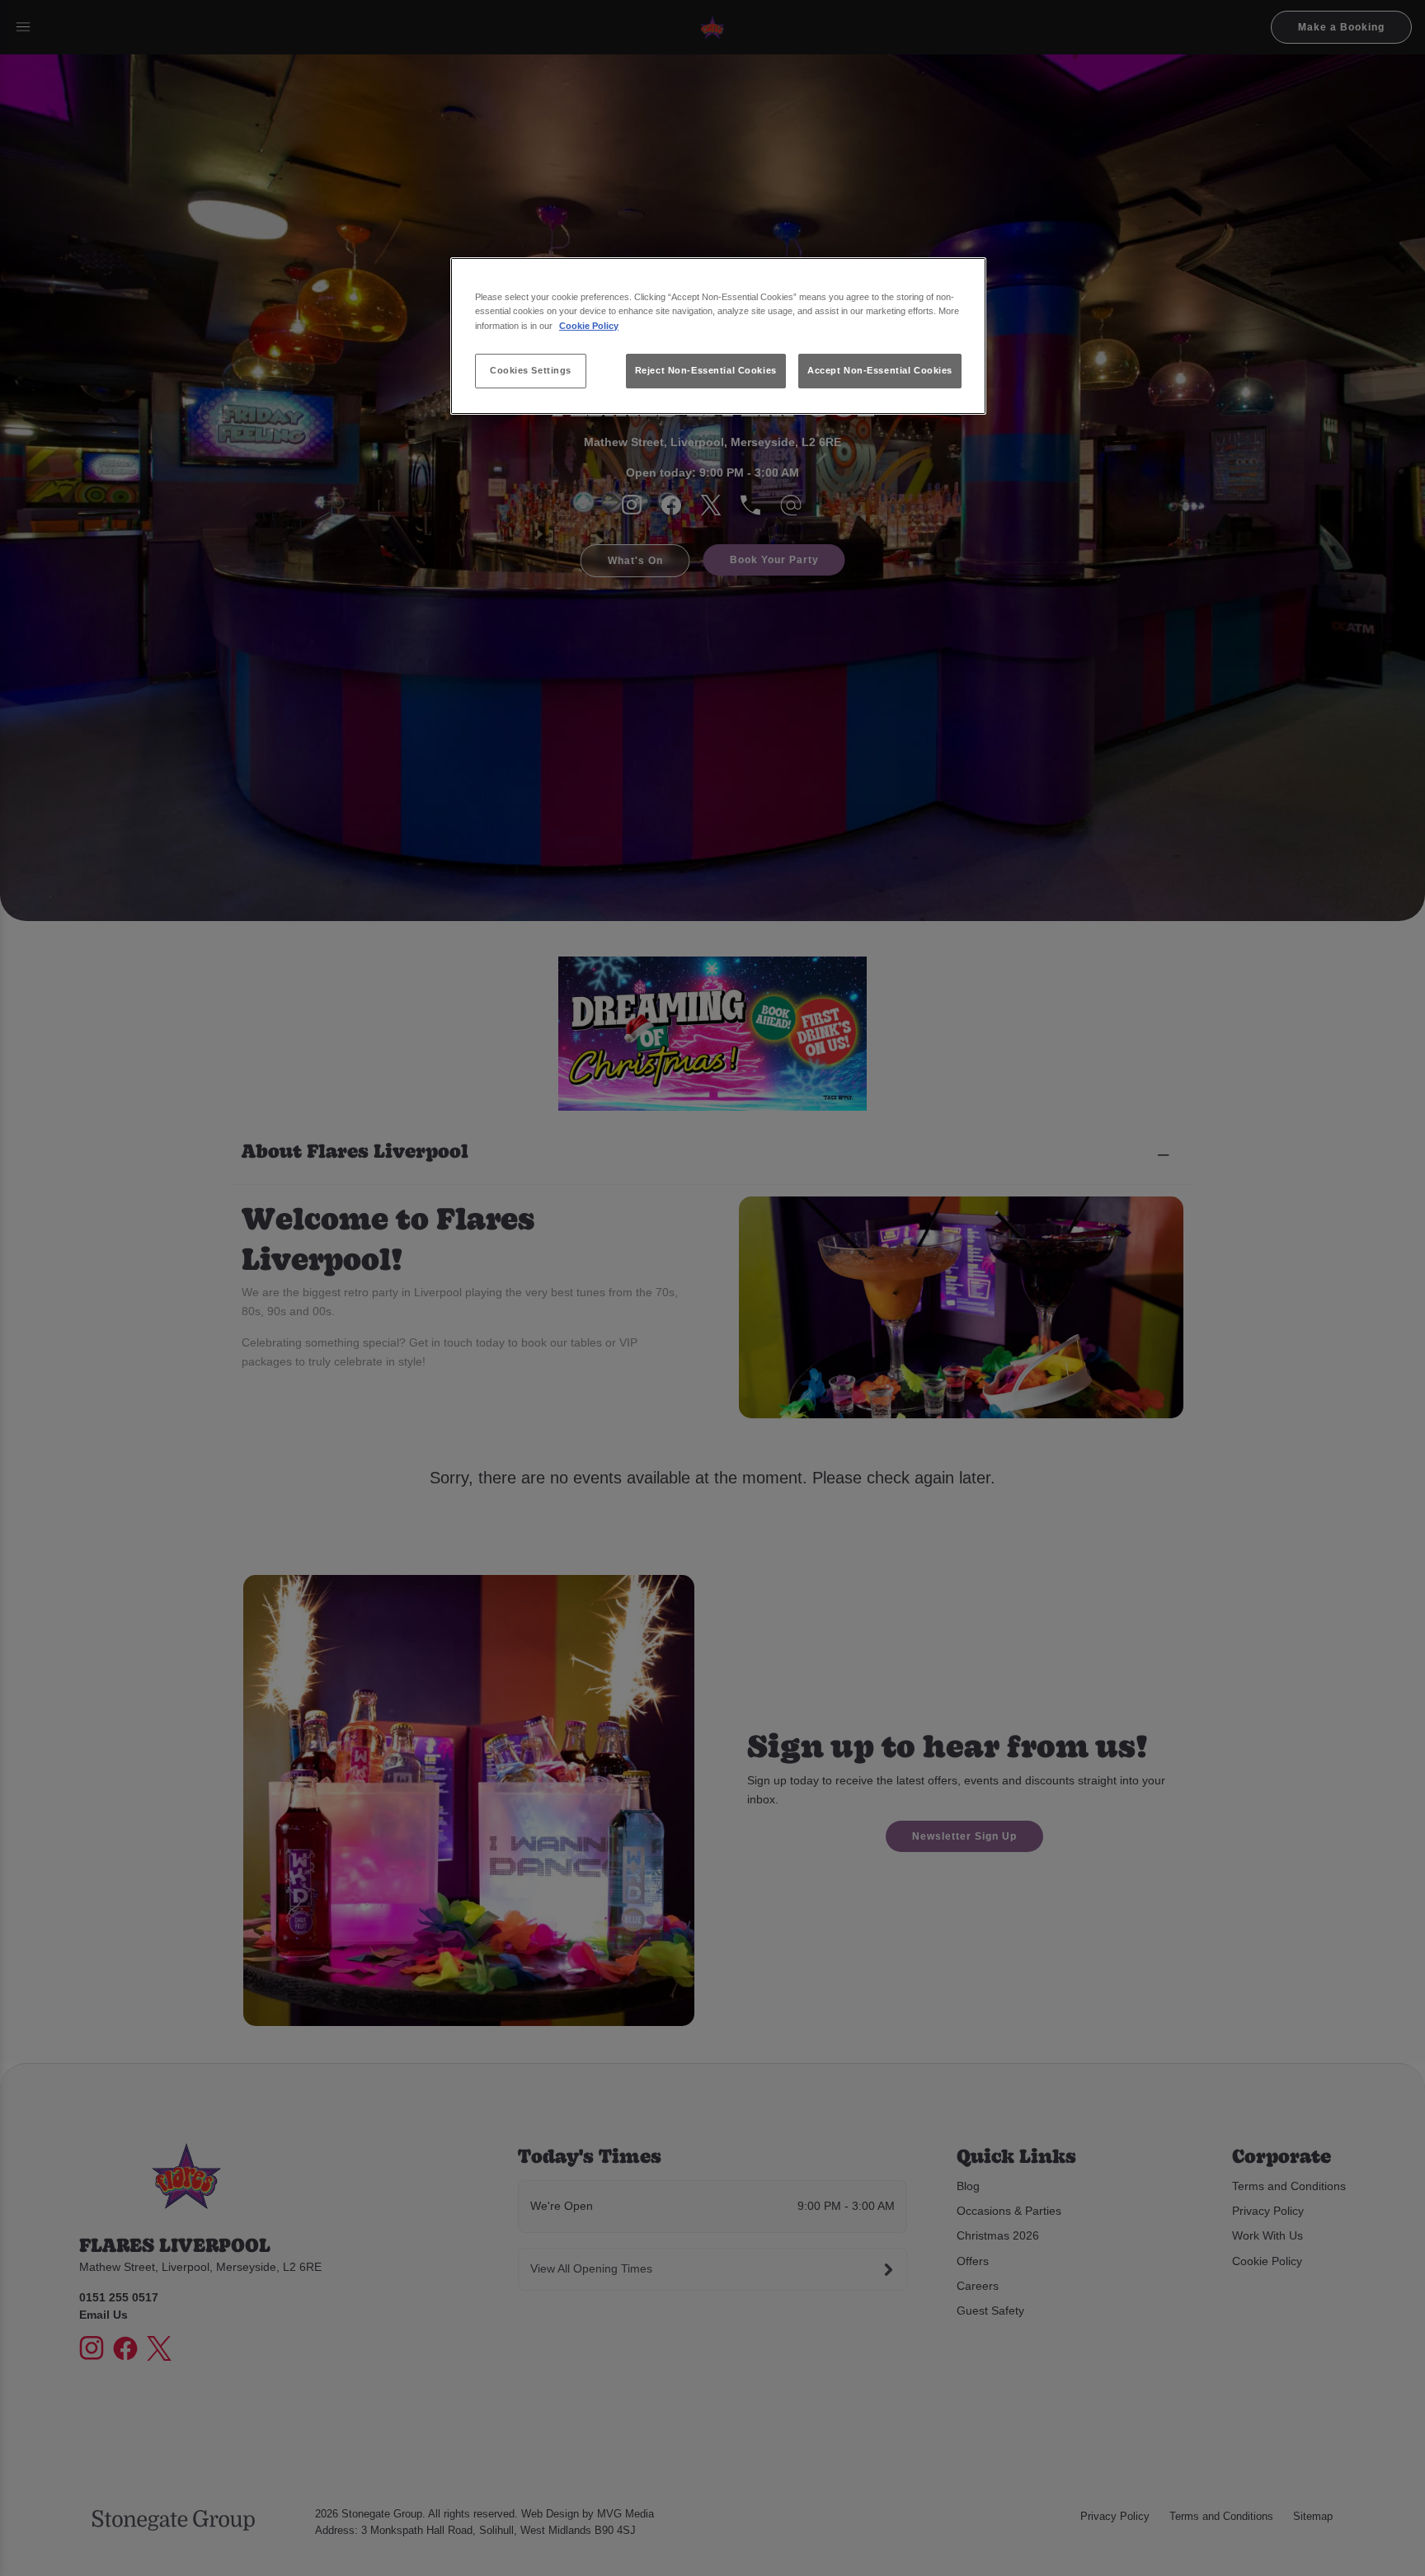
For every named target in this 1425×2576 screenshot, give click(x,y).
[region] (718, 336)
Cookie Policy (589, 326)
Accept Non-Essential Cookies (880, 370)
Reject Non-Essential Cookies (706, 370)
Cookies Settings (531, 370)
